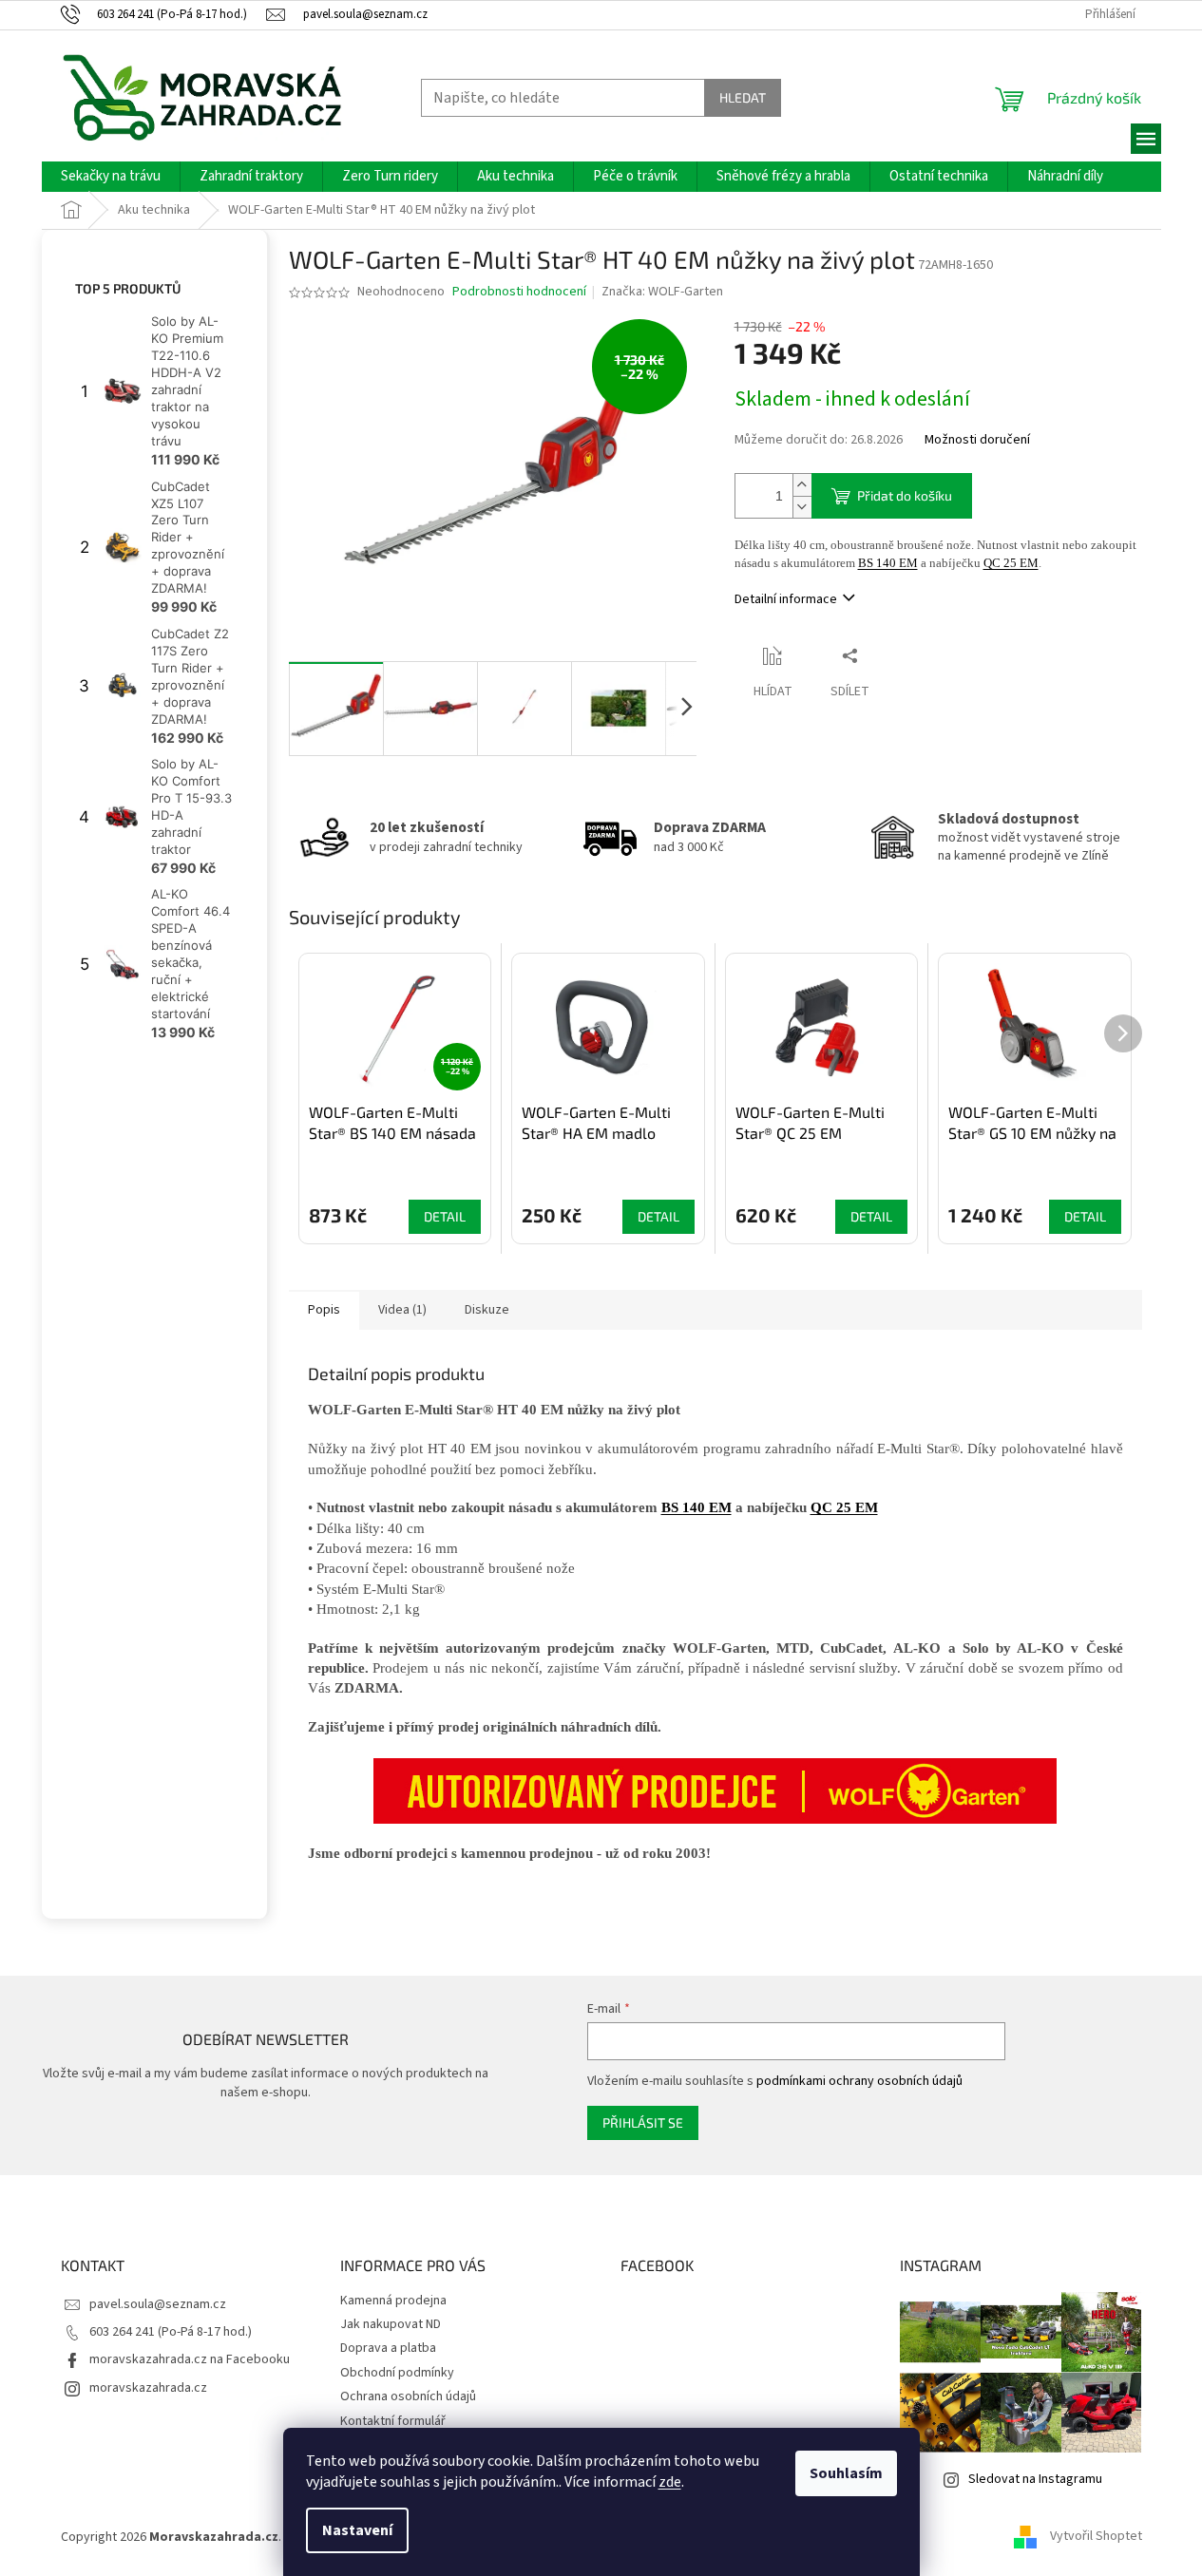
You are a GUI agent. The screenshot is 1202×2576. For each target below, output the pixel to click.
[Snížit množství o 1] (802, 507)
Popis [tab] (324, 1310)
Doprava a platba (388, 2348)
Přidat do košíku (905, 495)
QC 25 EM (1011, 563)
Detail (445, 1216)
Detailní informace (786, 599)
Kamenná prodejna (393, 2301)
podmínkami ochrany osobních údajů (859, 2081)
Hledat (743, 97)
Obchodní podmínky (397, 2373)
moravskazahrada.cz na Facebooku (190, 2359)
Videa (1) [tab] (402, 1310)
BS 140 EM (888, 563)
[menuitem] (111, 177)
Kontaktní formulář (393, 2421)
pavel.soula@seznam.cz (158, 2304)
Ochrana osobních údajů (408, 2396)
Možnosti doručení (977, 440)
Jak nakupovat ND (391, 2324)
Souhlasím (846, 2473)
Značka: (662, 292)
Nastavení (357, 2530)
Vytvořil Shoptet (1096, 2537)
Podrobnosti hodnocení (519, 292)
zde (670, 2482)
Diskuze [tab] (487, 1310)
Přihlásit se (643, 2122)
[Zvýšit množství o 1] (802, 485)
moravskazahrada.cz (148, 2388)
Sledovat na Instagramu (1035, 2479)
